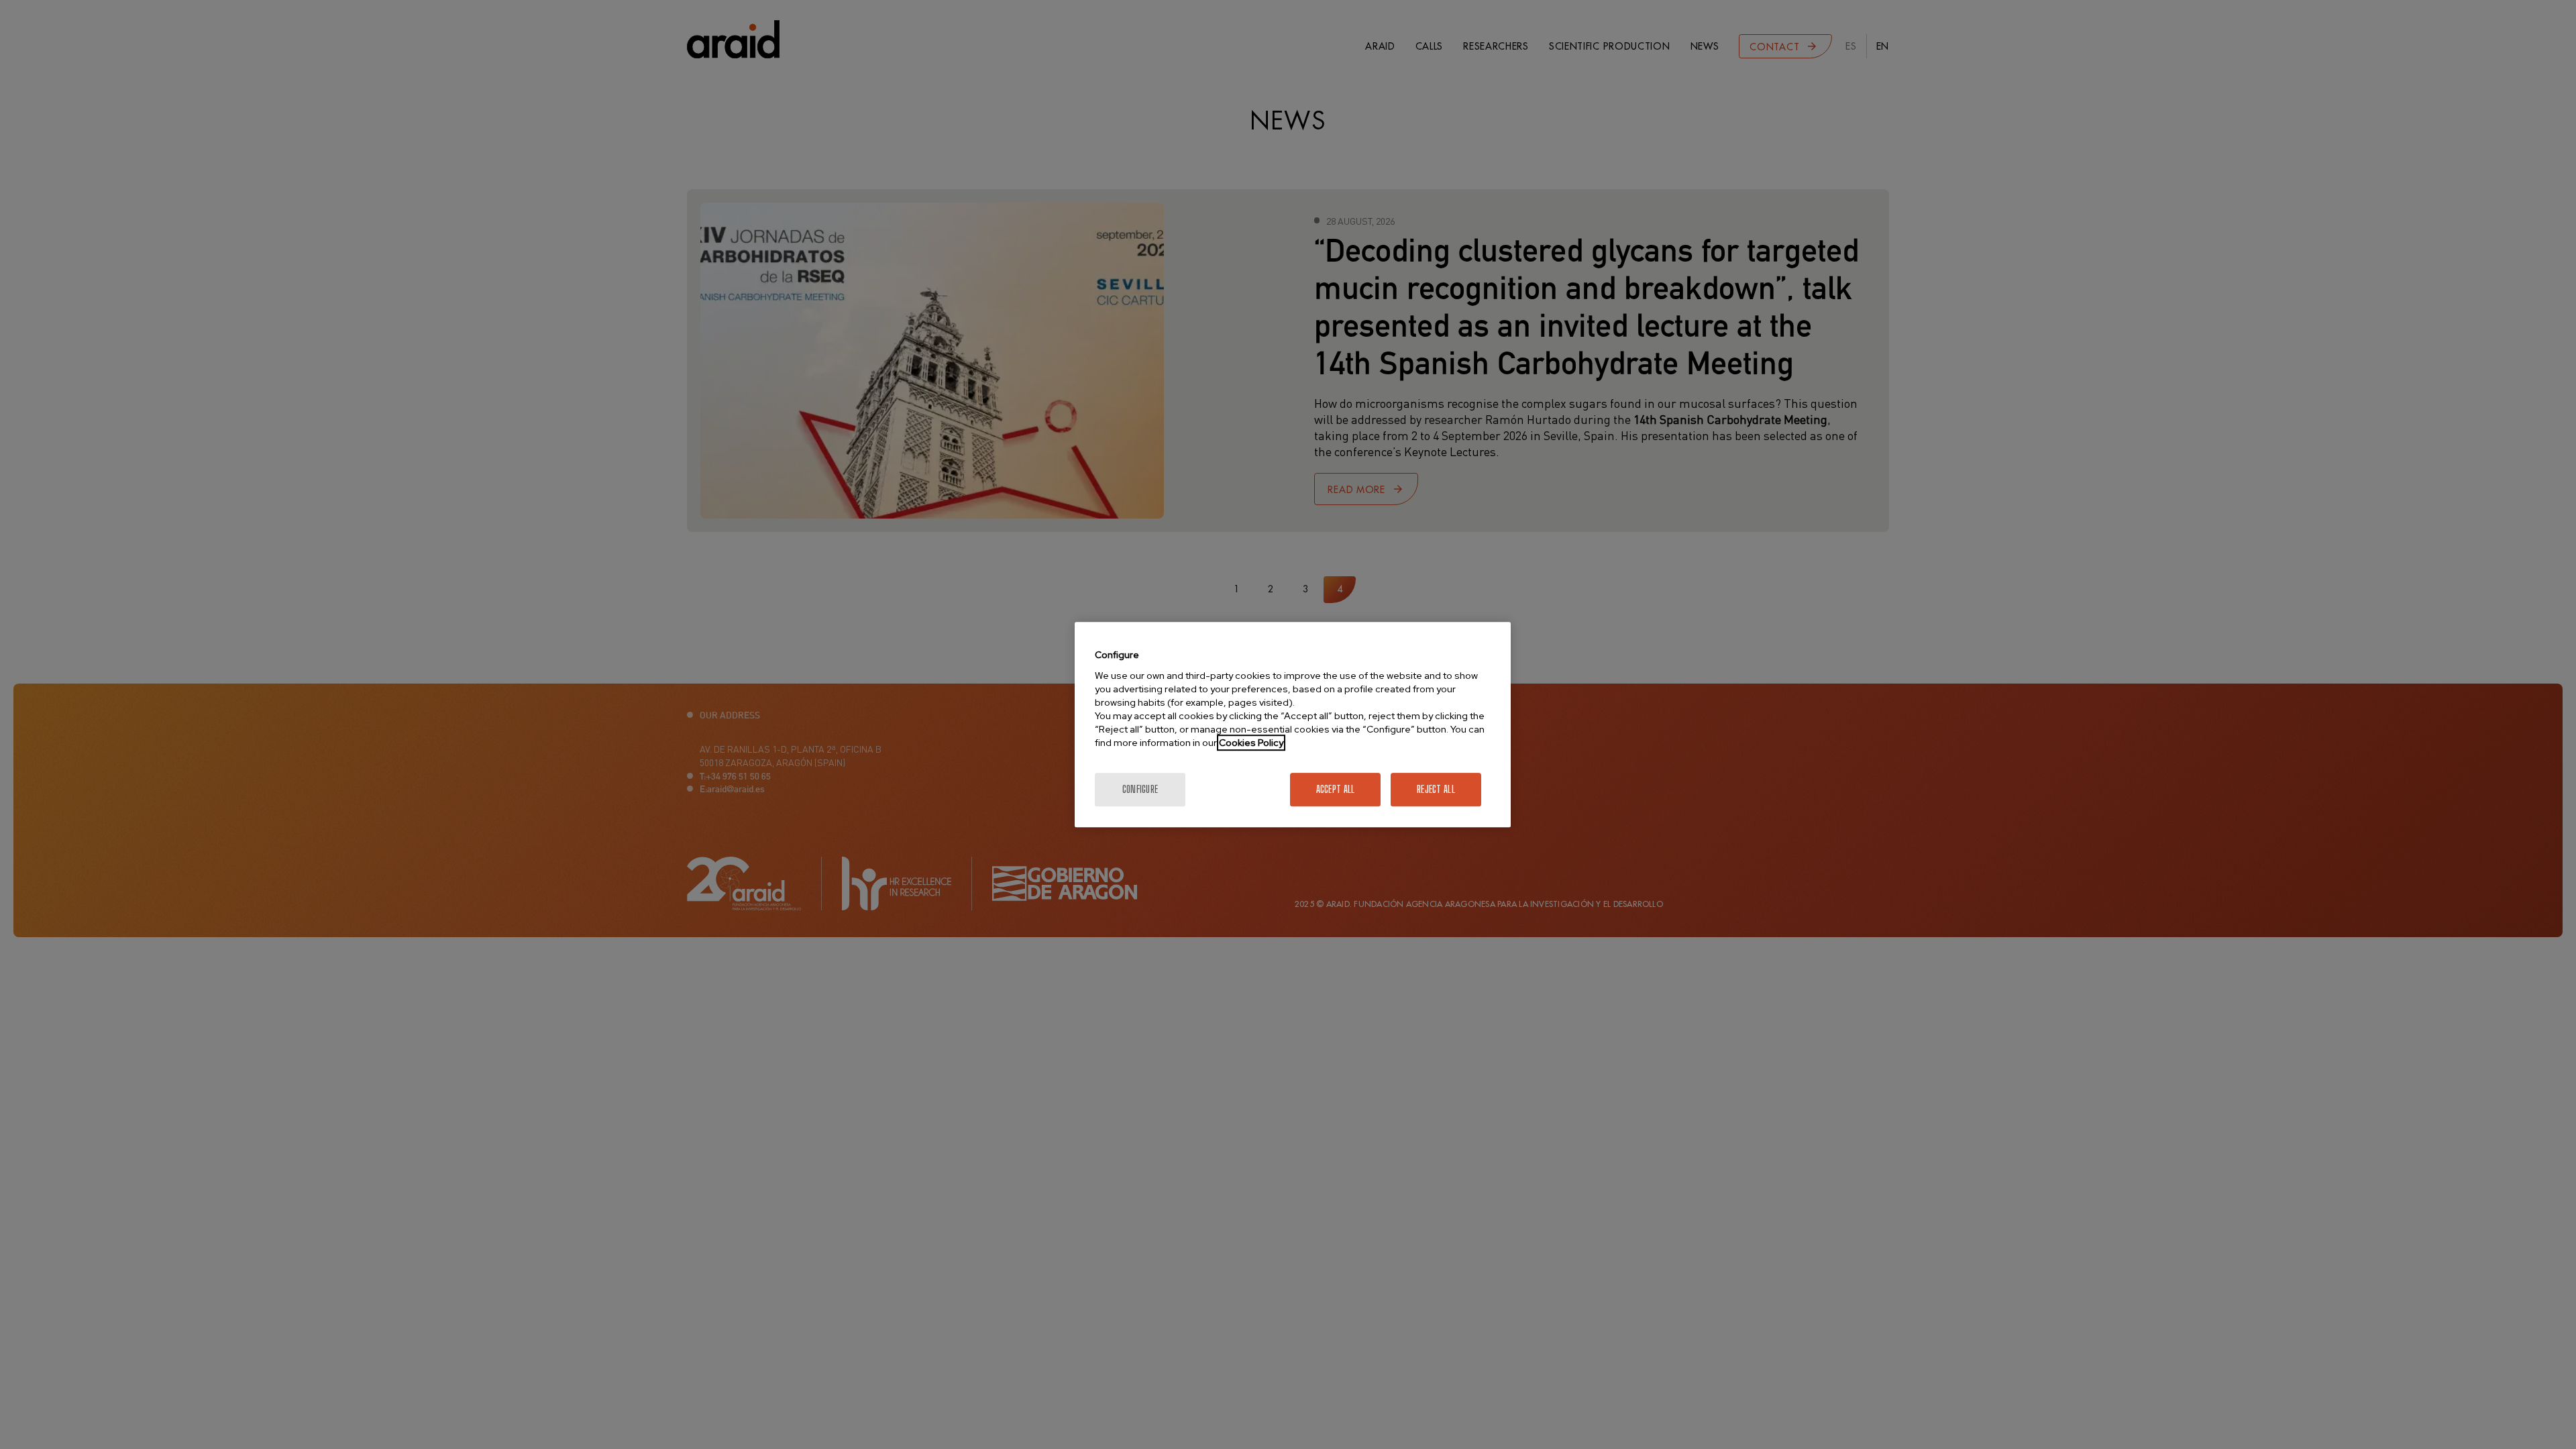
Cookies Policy (1251, 743)
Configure (1140, 789)
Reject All (1436, 789)
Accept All (1336, 789)
